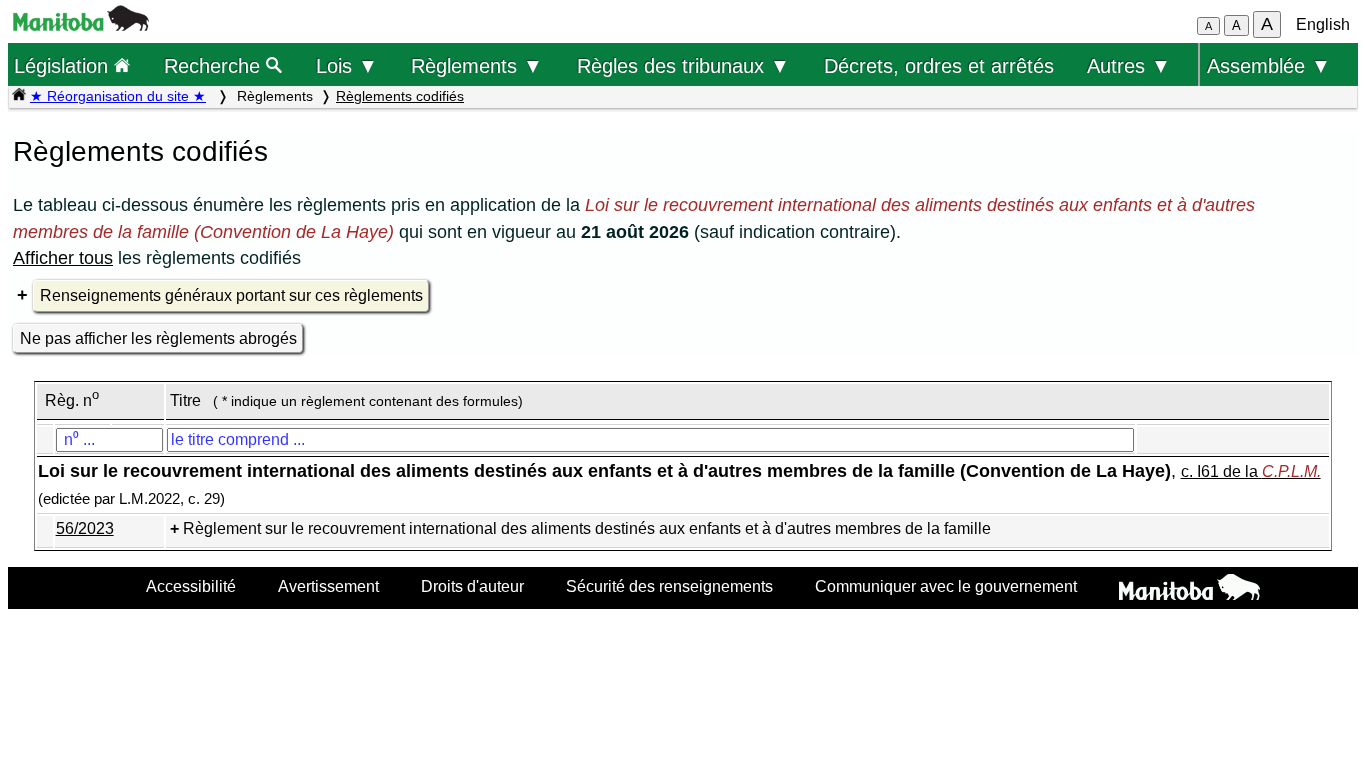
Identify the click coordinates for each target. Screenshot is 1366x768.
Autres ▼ (1129, 65)
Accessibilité (191, 586)
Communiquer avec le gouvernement (946, 586)
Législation (64, 65)
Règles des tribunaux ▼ (683, 65)
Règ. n (72, 400)
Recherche (215, 65)
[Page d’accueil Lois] (19, 96)
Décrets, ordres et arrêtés (939, 65)
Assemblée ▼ (1269, 65)
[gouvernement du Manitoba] (81, 25)
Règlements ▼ (477, 65)
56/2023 (85, 528)
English (1323, 24)
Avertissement (328, 586)
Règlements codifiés (400, 96)
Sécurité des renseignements (669, 586)
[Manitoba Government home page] (1189, 590)
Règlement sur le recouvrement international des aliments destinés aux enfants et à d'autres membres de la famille (587, 528)
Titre (185, 400)
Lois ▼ (347, 65)
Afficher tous (63, 258)
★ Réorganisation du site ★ (118, 96)
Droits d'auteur (472, 586)
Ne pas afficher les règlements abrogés (158, 338)
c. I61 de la (1251, 471)
